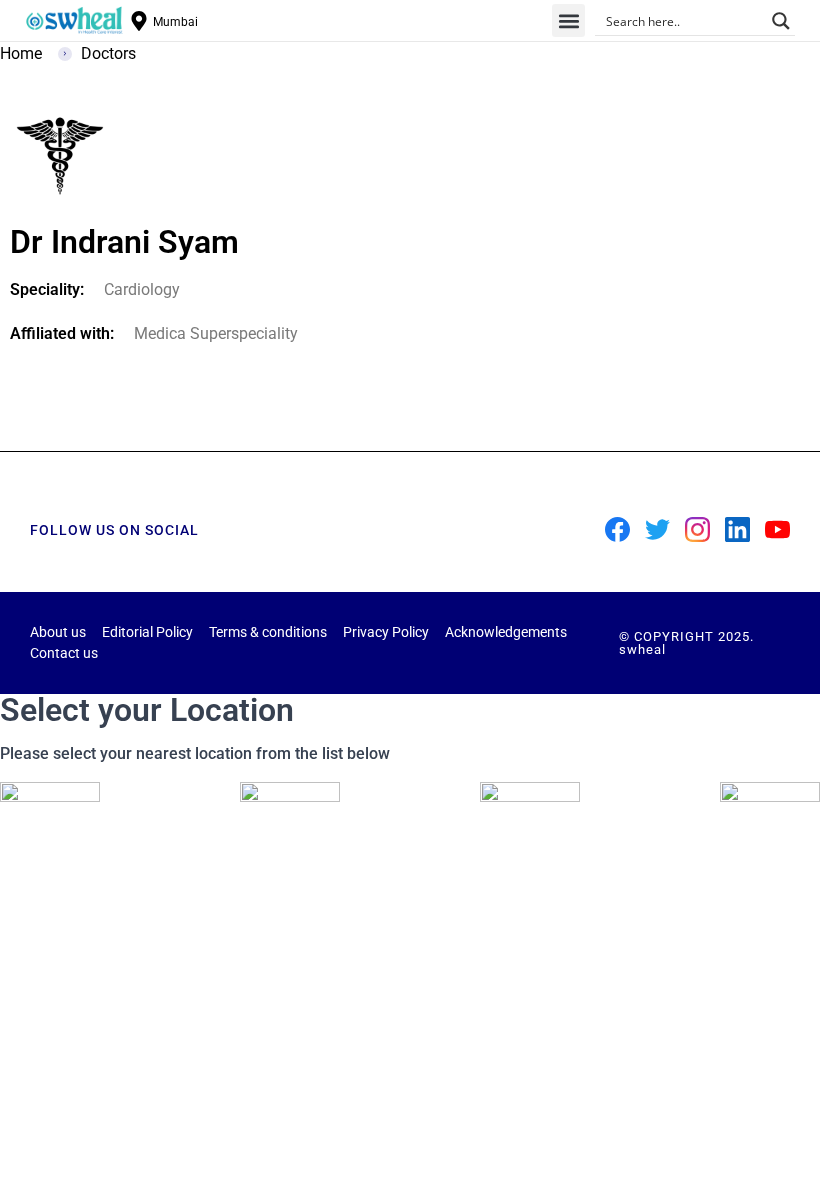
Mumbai (175, 22)
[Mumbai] (139, 21)
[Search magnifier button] (781, 21)
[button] (568, 20)
